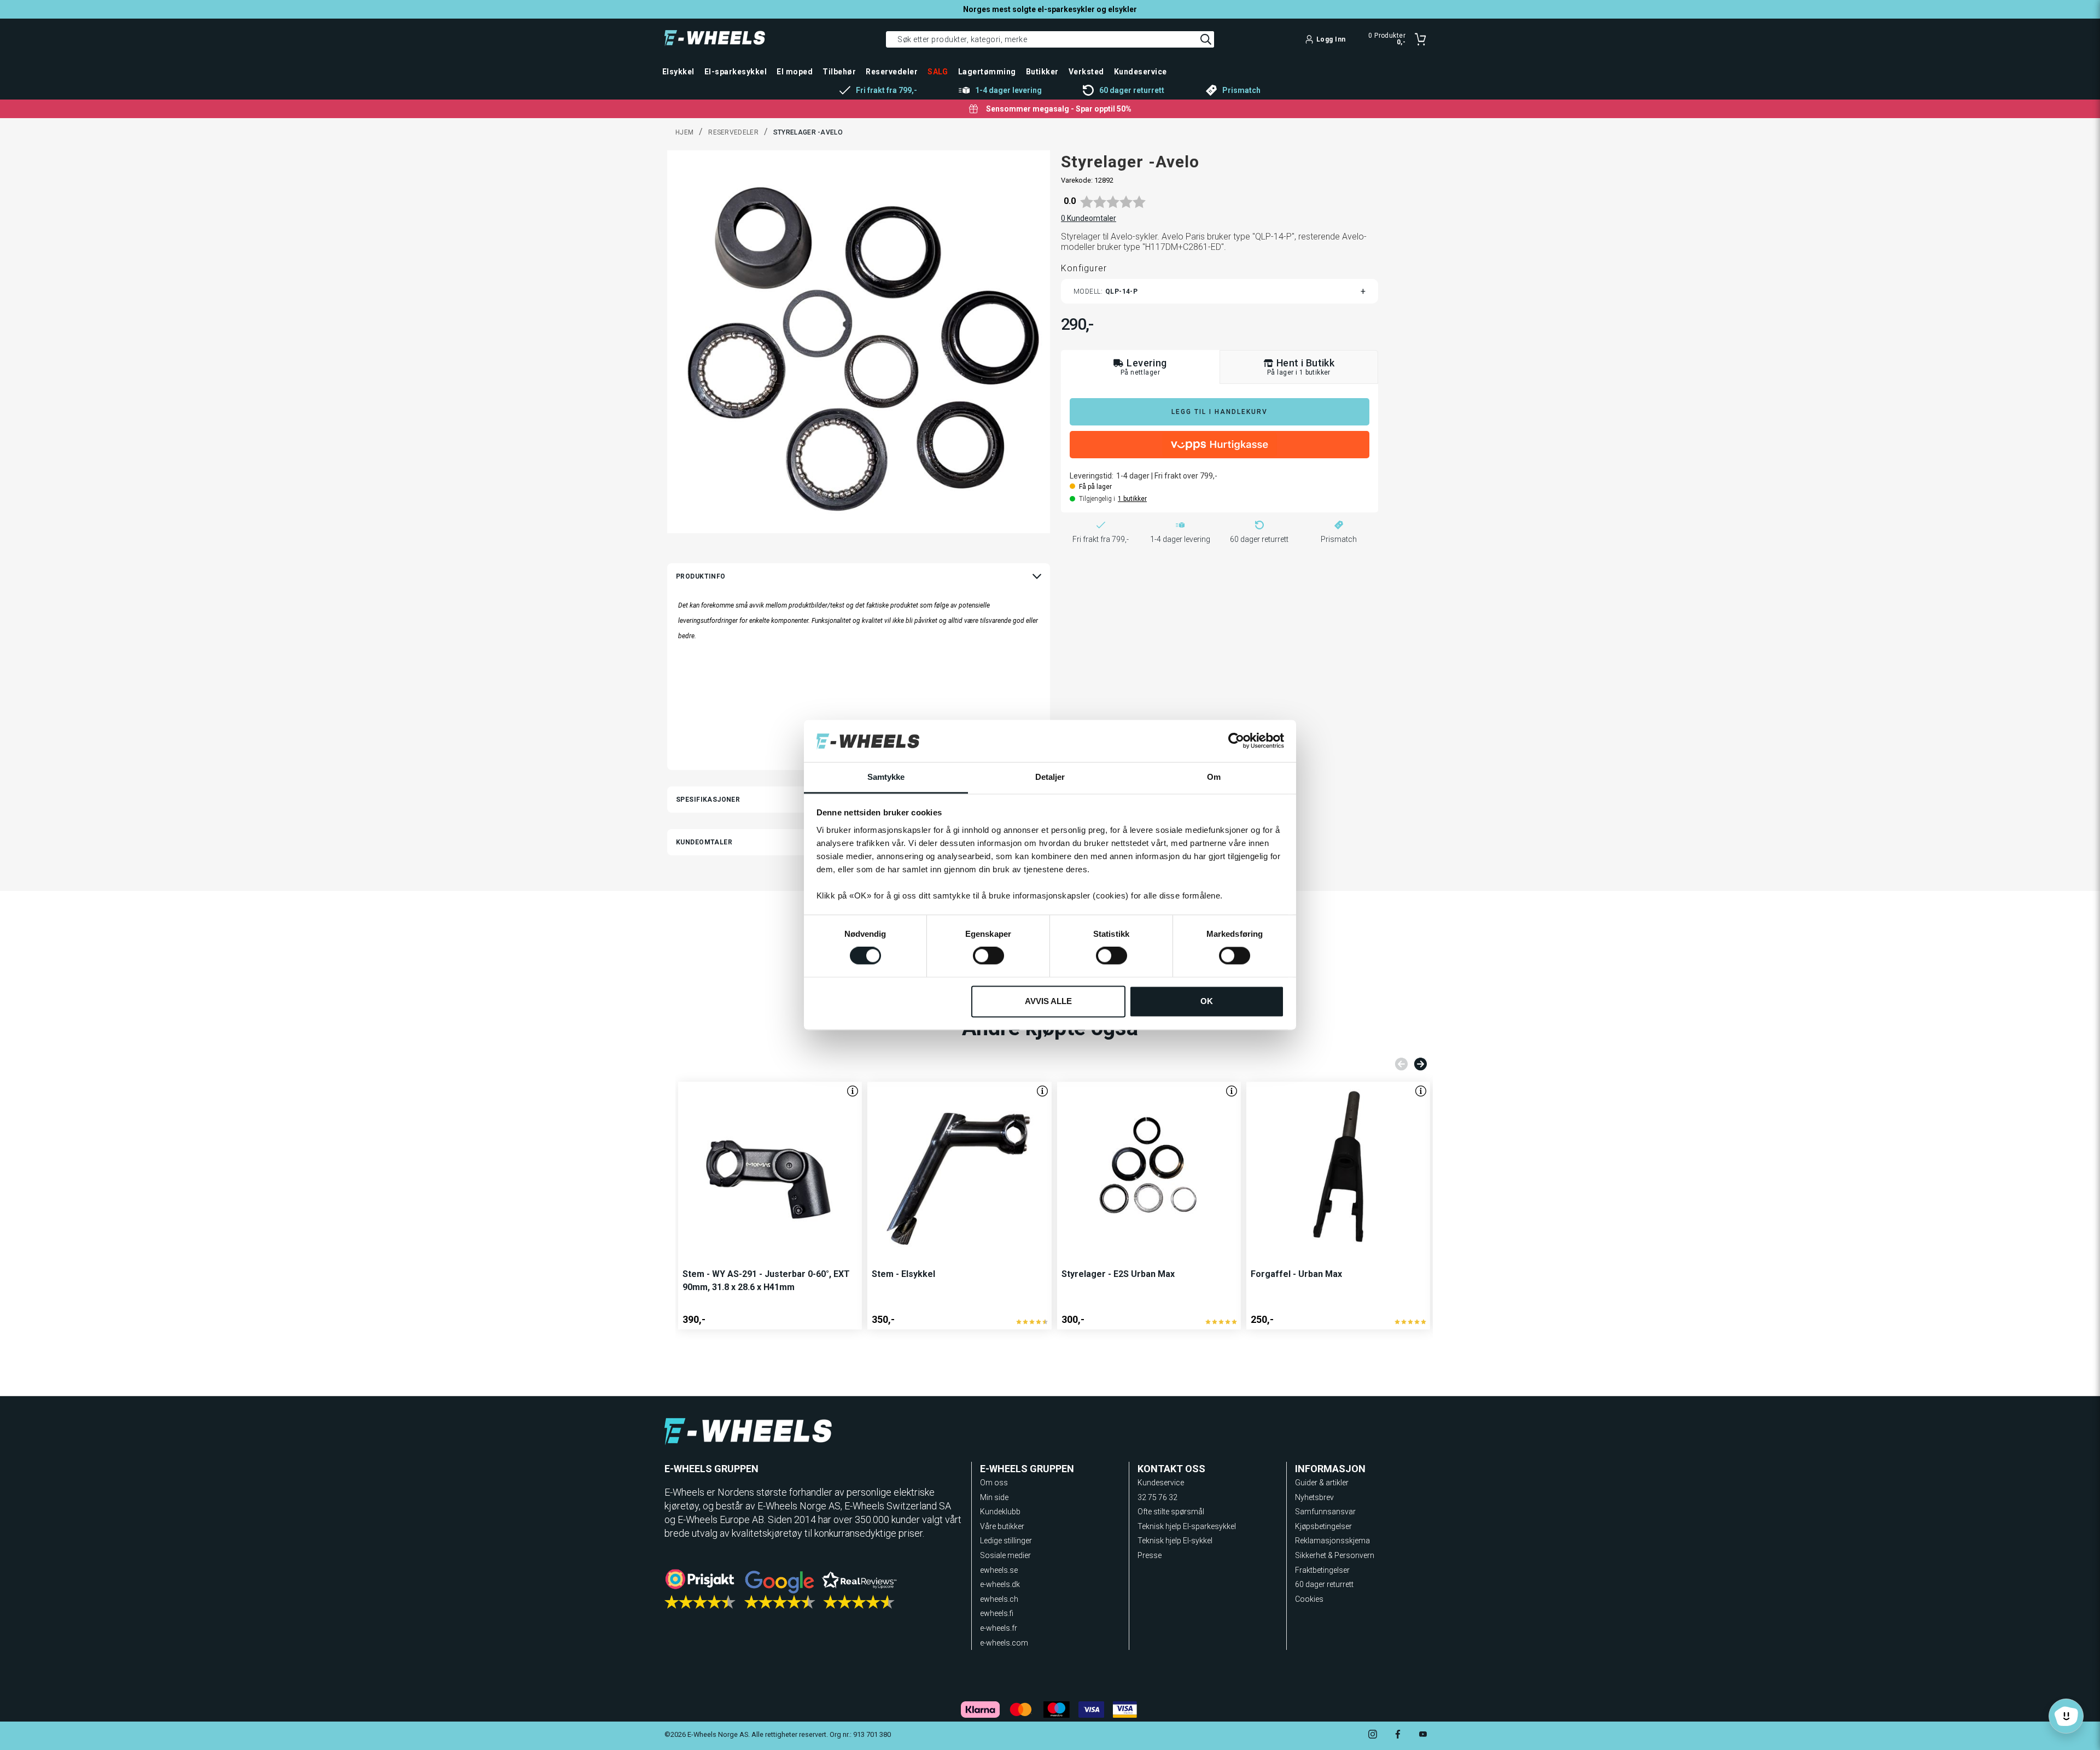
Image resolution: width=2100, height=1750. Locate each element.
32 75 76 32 (1157, 1497)
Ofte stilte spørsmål (1171, 1512)
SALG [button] (938, 72)
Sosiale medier (1005, 1555)
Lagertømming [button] (987, 72)
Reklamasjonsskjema (1332, 1541)
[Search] (1206, 39)
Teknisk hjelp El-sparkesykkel (1187, 1526)
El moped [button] (795, 72)
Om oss (994, 1483)
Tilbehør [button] (839, 72)
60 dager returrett (1324, 1584)
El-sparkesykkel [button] (736, 72)
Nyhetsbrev (1314, 1497)
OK (1207, 1001)
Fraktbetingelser (1322, 1570)
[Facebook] (1398, 1736)
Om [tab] (1214, 777)
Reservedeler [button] (892, 72)
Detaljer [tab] (1050, 777)
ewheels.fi (997, 1613)
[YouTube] (1423, 1736)
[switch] (988, 956)
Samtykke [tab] (886, 777)
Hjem (684, 132)
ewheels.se (999, 1570)
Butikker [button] (1042, 72)
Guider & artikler (1322, 1483)
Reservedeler (733, 132)
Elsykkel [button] (678, 72)
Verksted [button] (1086, 72)
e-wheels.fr (999, 1628)
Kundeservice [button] (1141, 72)
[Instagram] (1373, 1736)
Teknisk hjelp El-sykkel (1175, 1541)
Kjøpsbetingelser (1323, 1526)
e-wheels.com (1004, 1643)
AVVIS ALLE (1048, 1001)
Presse (1150, 1555)
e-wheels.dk (1000, 1584)
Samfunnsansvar (1325, 1512)
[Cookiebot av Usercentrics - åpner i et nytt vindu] (1236, 741)
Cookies (1309, 1599)
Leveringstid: (1092, 476)
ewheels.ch (999, 1599)
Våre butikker (1002, 1526)
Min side (994, 1497)
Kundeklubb (1000, 1512)
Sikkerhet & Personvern (1335, 1555)
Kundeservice (1161, 1483)
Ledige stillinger (1006, 1541)
